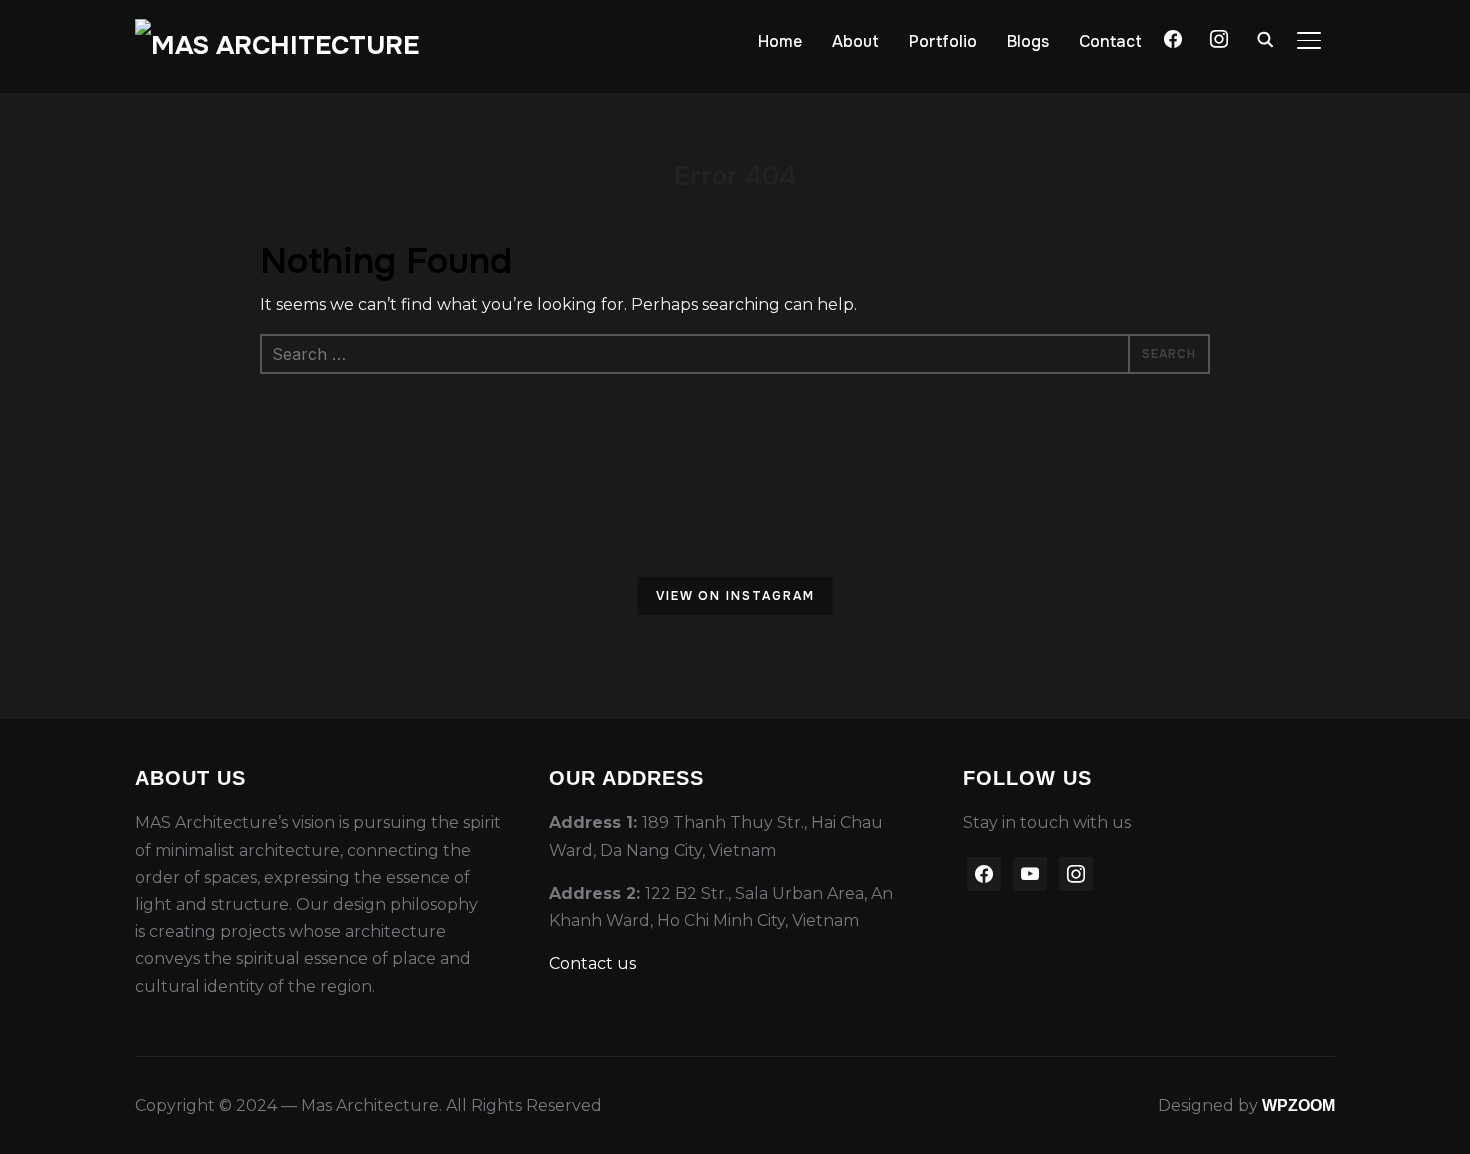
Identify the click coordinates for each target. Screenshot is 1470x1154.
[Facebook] (1173, 37)
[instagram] (1076, 872)
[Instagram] (1219, 37)
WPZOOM (1298, 1105)
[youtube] (1030, 872)
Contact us (592, 963)
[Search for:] (735, 354)
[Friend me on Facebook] (984, 872)
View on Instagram (735, 596)
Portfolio (943, 41)
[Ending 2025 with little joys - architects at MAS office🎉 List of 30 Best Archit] (840, 599)
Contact (1110, 41)
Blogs (1028, 41)
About (855, 41)
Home (780, 41)
